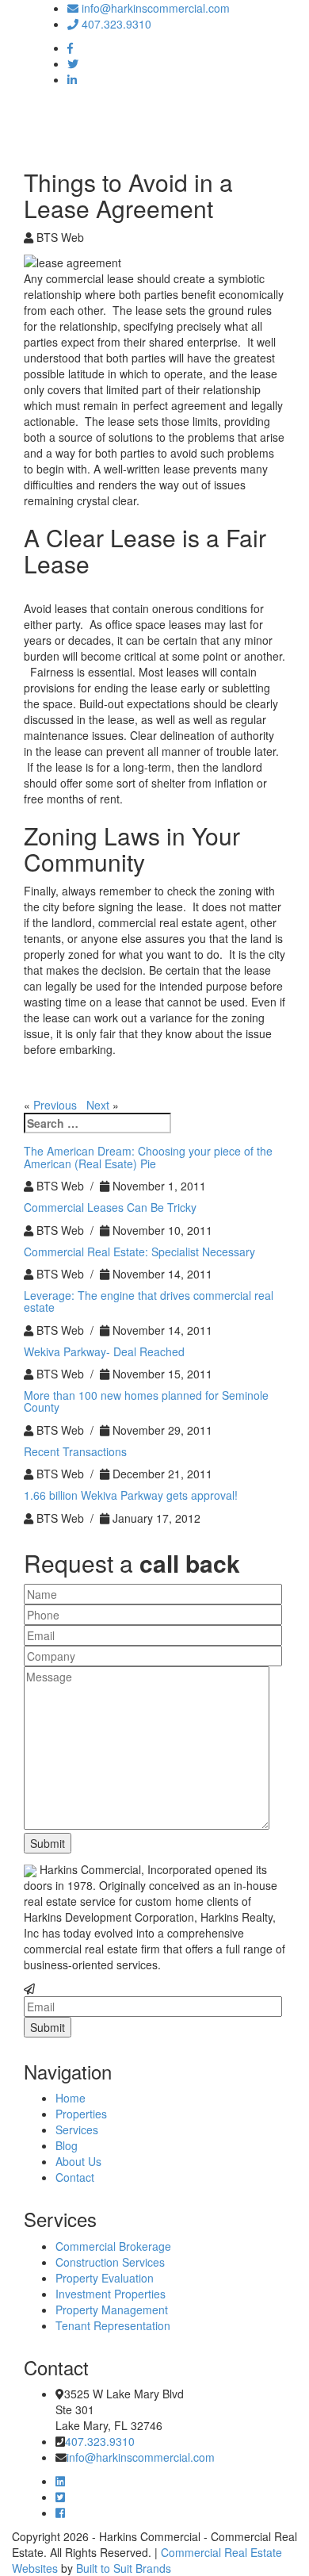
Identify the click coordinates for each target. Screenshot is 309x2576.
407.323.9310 (115, 24)
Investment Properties (111, 2294)
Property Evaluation (105, 2278)
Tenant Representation (113, 2325)
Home (71, 2098)
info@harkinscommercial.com (154, 8)
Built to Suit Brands (124, 2568)
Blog (67, 2145)
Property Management (112, 2310)
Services (77, 2129)
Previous (55, 1105)
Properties (81, 2114)
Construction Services (110, 2262)
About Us (78, 2161)
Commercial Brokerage (113, 2246)
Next (98, 1105)
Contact (75, 2177)
